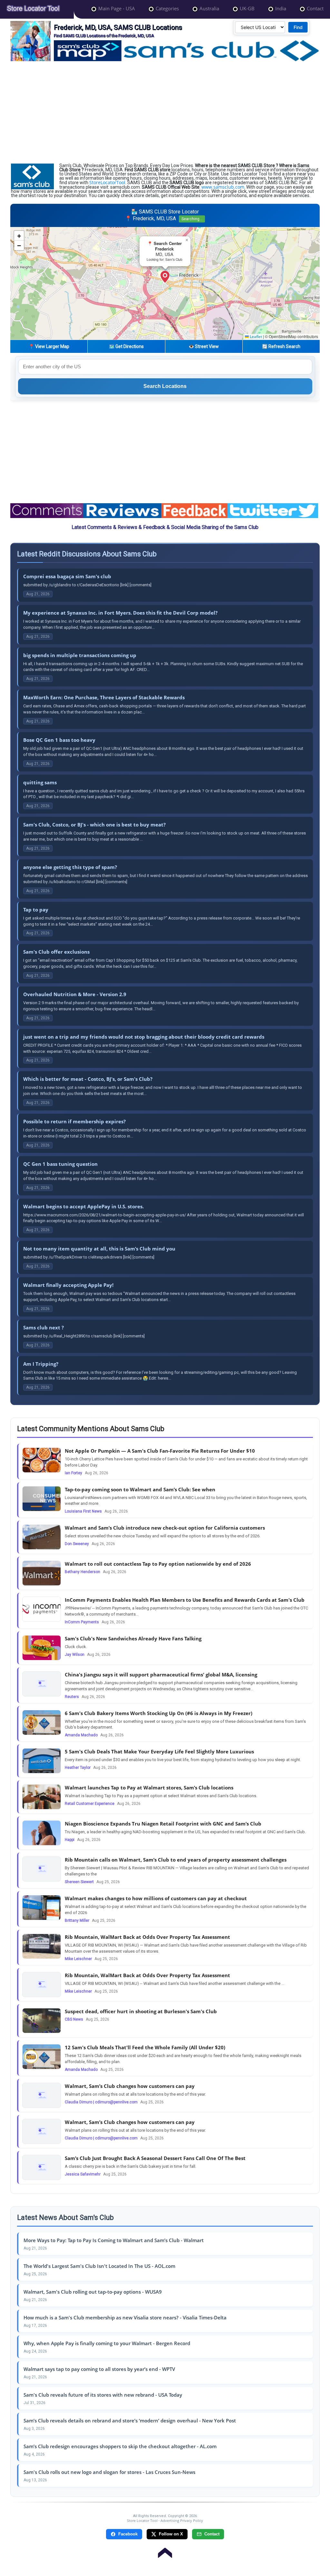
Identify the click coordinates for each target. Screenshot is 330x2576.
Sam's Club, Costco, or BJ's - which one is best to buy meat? (94, 825)
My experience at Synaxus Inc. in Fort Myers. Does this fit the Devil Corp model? (120, 613)
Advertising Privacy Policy (182, 2520)
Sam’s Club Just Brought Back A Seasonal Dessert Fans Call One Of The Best (155, 2158)
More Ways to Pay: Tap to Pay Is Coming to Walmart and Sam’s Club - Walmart (114, 2240)
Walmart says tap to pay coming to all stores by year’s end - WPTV (99, 2369)
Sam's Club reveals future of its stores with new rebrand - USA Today (103, 2395)
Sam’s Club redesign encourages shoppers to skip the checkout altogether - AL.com (120, 2446)
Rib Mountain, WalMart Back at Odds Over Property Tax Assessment (147, 1937)
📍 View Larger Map (49, 346)
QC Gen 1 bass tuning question (60, 1164)
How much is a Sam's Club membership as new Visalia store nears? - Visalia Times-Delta (125, 2317)
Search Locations (165, 386)
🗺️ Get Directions (126, 346)
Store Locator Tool (142, 2520)
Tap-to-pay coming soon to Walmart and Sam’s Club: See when (140, 1489)
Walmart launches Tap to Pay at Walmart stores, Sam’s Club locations (149, 1788)
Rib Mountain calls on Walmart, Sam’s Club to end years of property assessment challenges (176, 1860)
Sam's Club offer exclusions (56, 952)
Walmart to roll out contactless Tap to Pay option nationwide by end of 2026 (158, 1564)
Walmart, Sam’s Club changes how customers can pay (130, 2086)
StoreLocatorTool (107, 182)
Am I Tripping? (41, 1364)
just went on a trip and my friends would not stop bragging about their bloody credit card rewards (144, 1037)
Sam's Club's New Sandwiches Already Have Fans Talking (133, 1638)
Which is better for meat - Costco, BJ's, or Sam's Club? (88, 1079)
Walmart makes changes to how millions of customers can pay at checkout (156, 1898)
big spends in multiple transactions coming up (80, 655)
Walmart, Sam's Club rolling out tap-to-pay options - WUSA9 (93, 2292)
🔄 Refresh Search (281, 346)
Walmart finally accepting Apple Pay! (68, 1285)
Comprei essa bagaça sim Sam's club (67, 576)
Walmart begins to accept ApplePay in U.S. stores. (83, 1206)
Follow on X (171, 2534)
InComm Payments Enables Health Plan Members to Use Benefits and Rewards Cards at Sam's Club (185, 1600)
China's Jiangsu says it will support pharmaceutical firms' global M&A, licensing (161, 1675)
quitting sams (40, 782)
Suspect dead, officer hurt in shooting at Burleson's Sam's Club (141, 2011)
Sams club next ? (44, 1327)
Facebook (128, 2534)
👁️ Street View (204, 346)
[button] (165, 277)
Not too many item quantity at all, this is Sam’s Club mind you (99, 1249)
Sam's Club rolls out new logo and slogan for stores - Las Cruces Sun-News (109, 2472)
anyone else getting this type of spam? (70, 867)
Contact (212, 2534)
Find (298, 27)
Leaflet (255, 337)
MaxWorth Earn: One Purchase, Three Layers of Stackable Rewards (104, 697)
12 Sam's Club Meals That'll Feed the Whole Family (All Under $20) (145, 2047)
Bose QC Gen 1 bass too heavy (59, 740)
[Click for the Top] (165, 2550)
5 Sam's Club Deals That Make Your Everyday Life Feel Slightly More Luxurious (159, 1751)
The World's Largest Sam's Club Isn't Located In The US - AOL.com (99, 2266)
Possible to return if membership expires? (74, 1121)
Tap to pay (36, 910)
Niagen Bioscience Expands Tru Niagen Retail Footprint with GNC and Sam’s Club (163, 1824)
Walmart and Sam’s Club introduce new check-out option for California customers (165, 1528)
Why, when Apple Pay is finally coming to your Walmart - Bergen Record (107, 2343)
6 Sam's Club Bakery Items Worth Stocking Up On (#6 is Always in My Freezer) (159, 1713)
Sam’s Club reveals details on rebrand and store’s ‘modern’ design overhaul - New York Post (130, 2420)
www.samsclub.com (223, 187)
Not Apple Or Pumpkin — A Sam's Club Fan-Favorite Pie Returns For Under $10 (160, 1451)
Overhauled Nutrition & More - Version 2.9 (75, 994)
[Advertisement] (165, 112)
